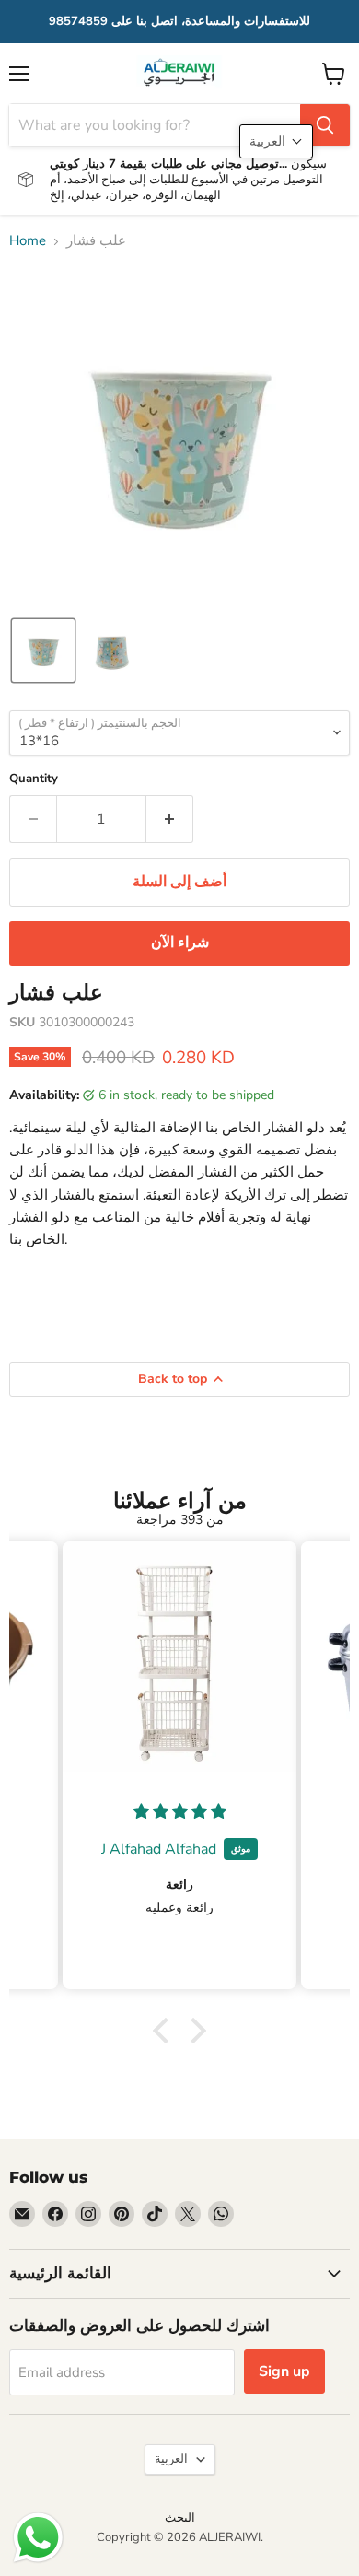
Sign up (284, 2371)
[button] (43, 650)
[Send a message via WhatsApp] (38, 2538)
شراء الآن (180, 943)
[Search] (325, 125)
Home (28, 241)
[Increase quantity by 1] (170, 819)
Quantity (34, 779)
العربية (171, 2459)
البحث (180, 2518)
